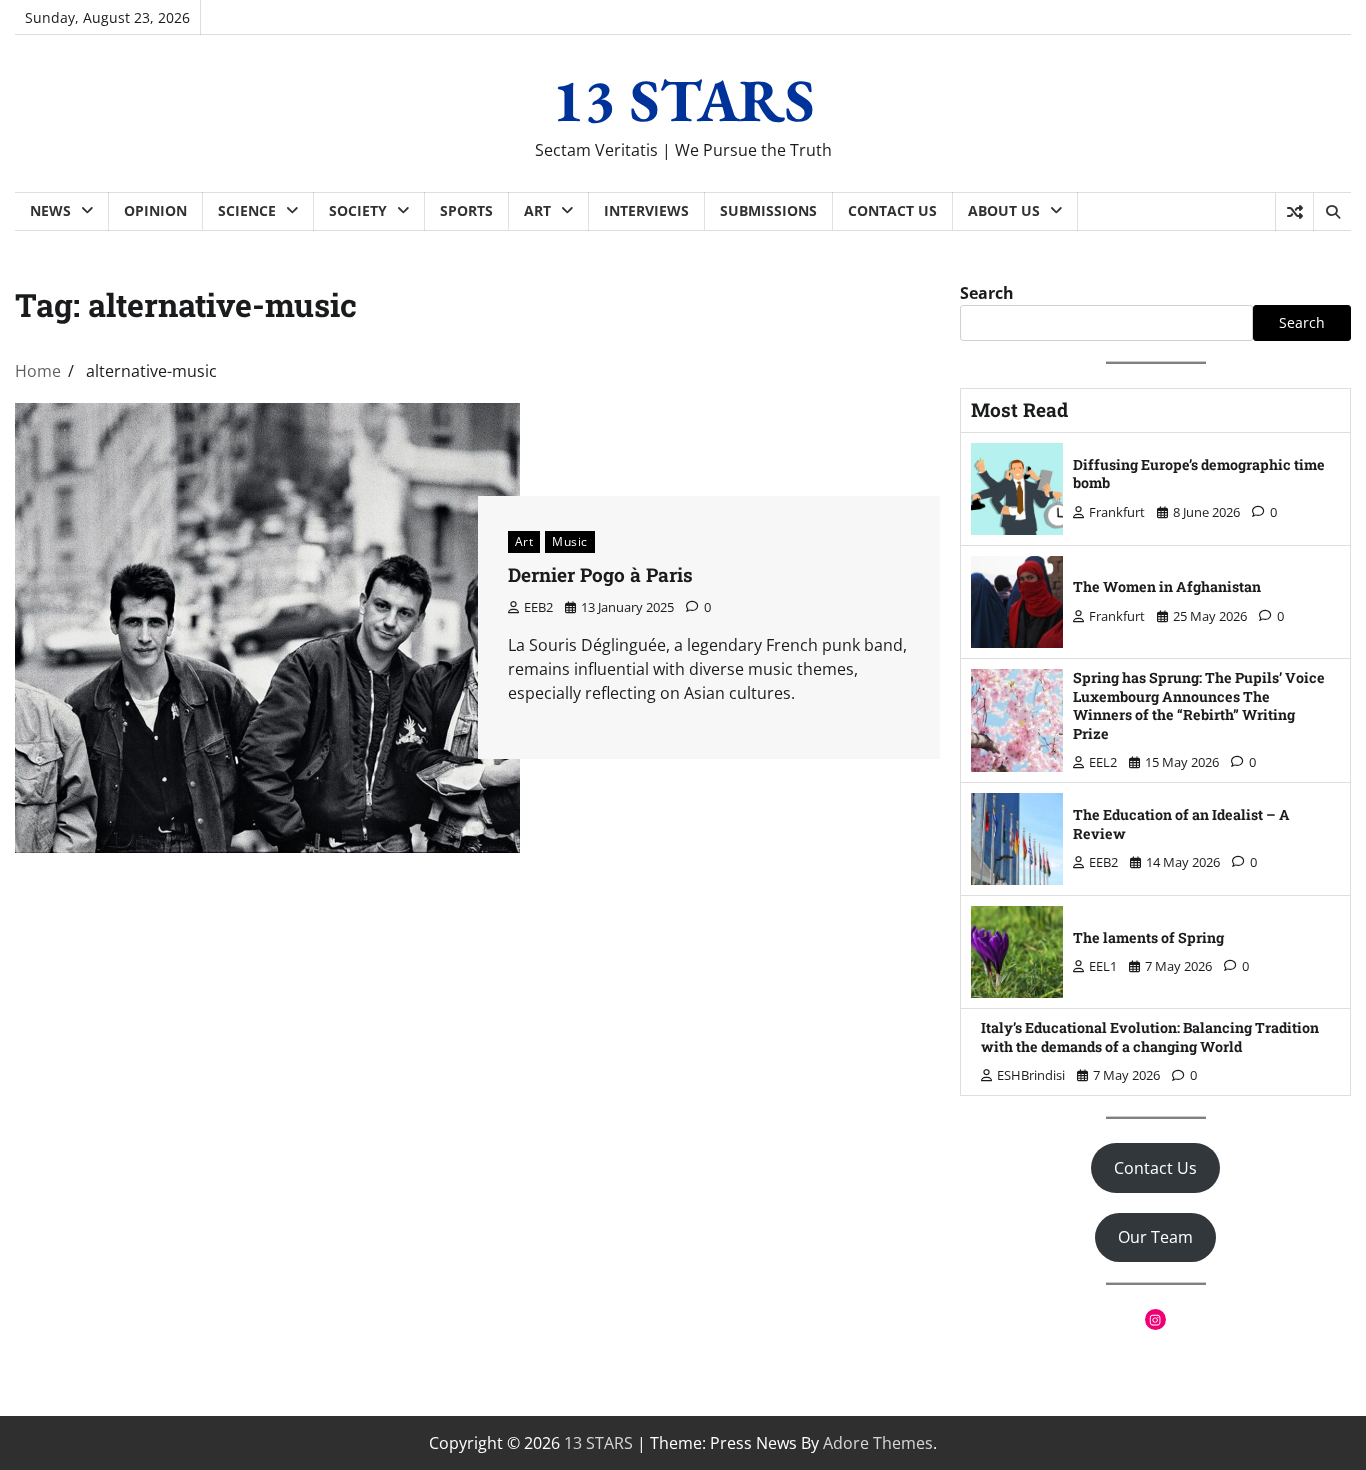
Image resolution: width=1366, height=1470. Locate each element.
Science (247, 210)
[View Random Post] (1294, 212)
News (50, 210)
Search (987, 293)
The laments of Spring (1148, 937)
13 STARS (683, 100)
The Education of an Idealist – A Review (1181, 824)
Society (358, 210)
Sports (466, 210)
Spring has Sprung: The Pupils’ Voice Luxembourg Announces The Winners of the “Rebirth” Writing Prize (1199, 705)
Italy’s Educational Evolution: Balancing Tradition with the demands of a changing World (1150, 1037)
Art (537, 210)
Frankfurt (1117, 512)
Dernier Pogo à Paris (605, 574)
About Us (1004, 210)
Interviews (646, 210)
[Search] (1332, 212)
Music (570, 541)
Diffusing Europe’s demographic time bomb (1199, 474)
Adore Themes (878, 1443)
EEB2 (538, 607)
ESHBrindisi (1031, 1075)
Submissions (768, 210)
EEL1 (1103, 966)
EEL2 (1103, 762)
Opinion (155, 210)
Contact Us (892, 210)
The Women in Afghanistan (1167, 586)
